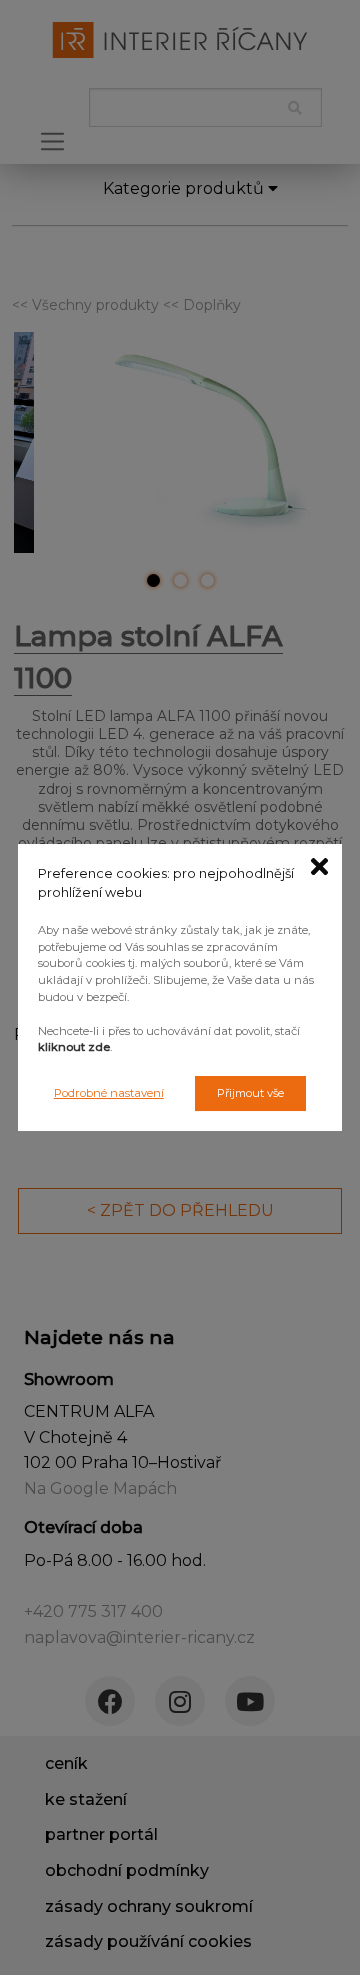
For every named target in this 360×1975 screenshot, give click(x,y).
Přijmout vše (250, 1093)
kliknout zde (74, 1047)
